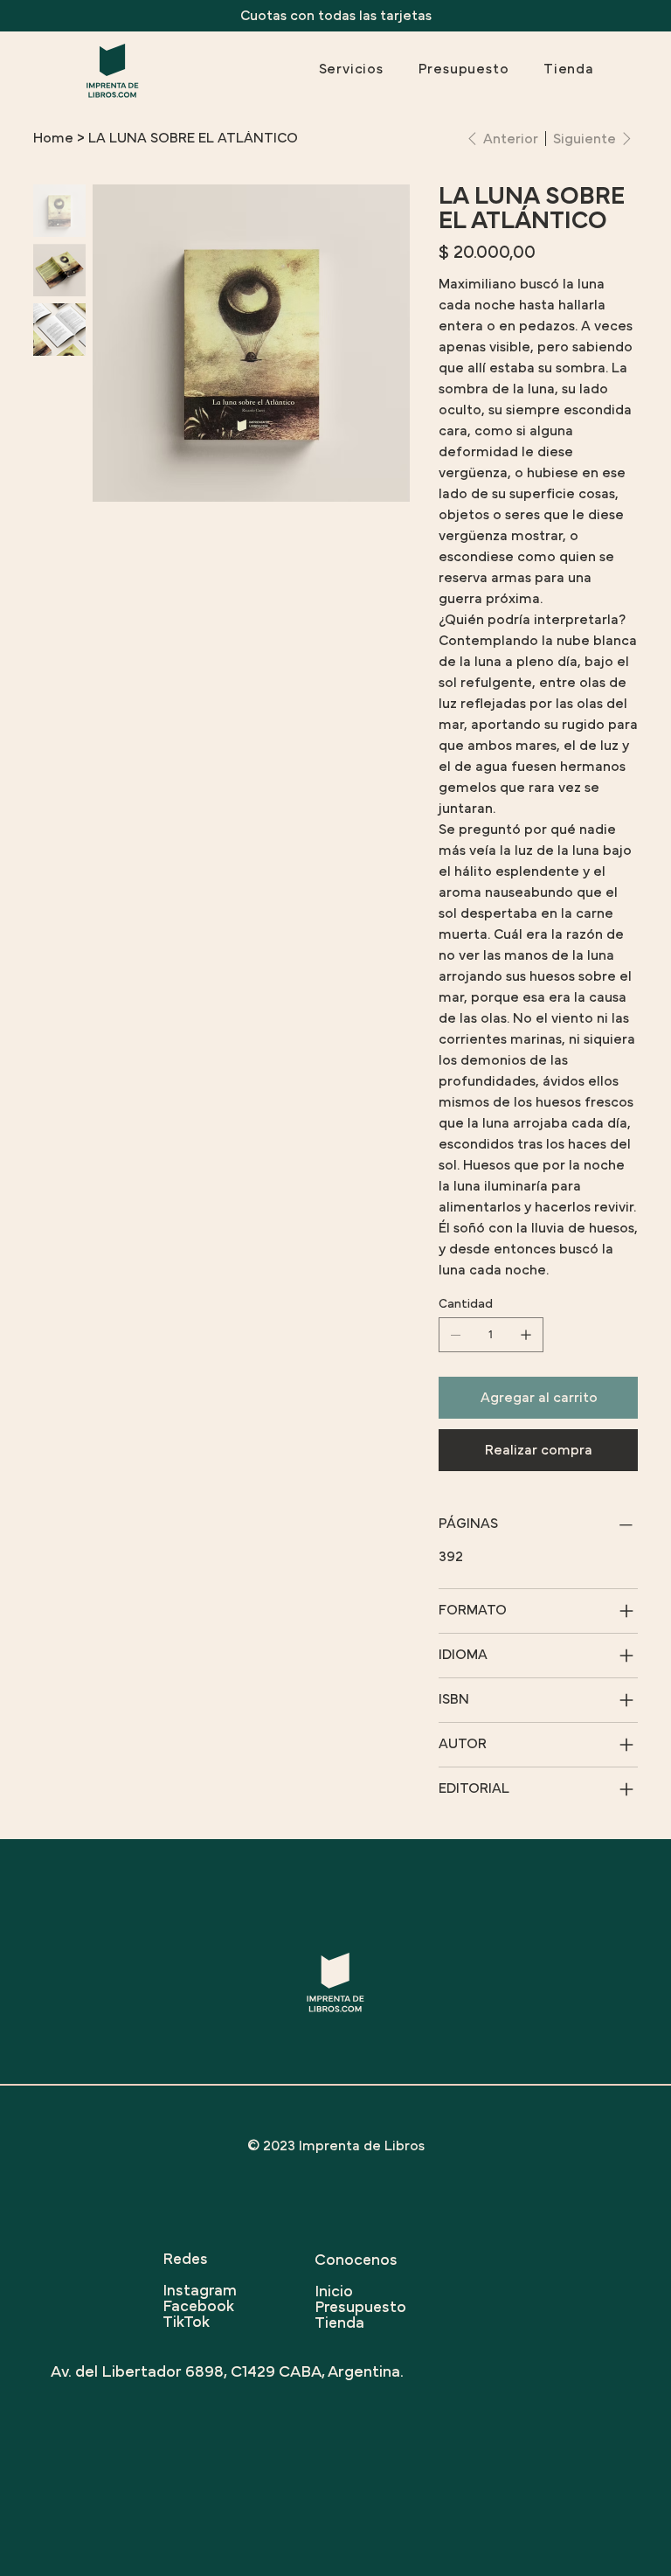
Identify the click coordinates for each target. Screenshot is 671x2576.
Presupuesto (360, 2308)
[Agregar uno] (526, 1335)
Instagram (200, 2291)
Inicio (334, 2292)
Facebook (198, 2307)
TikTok (186, 2323)
